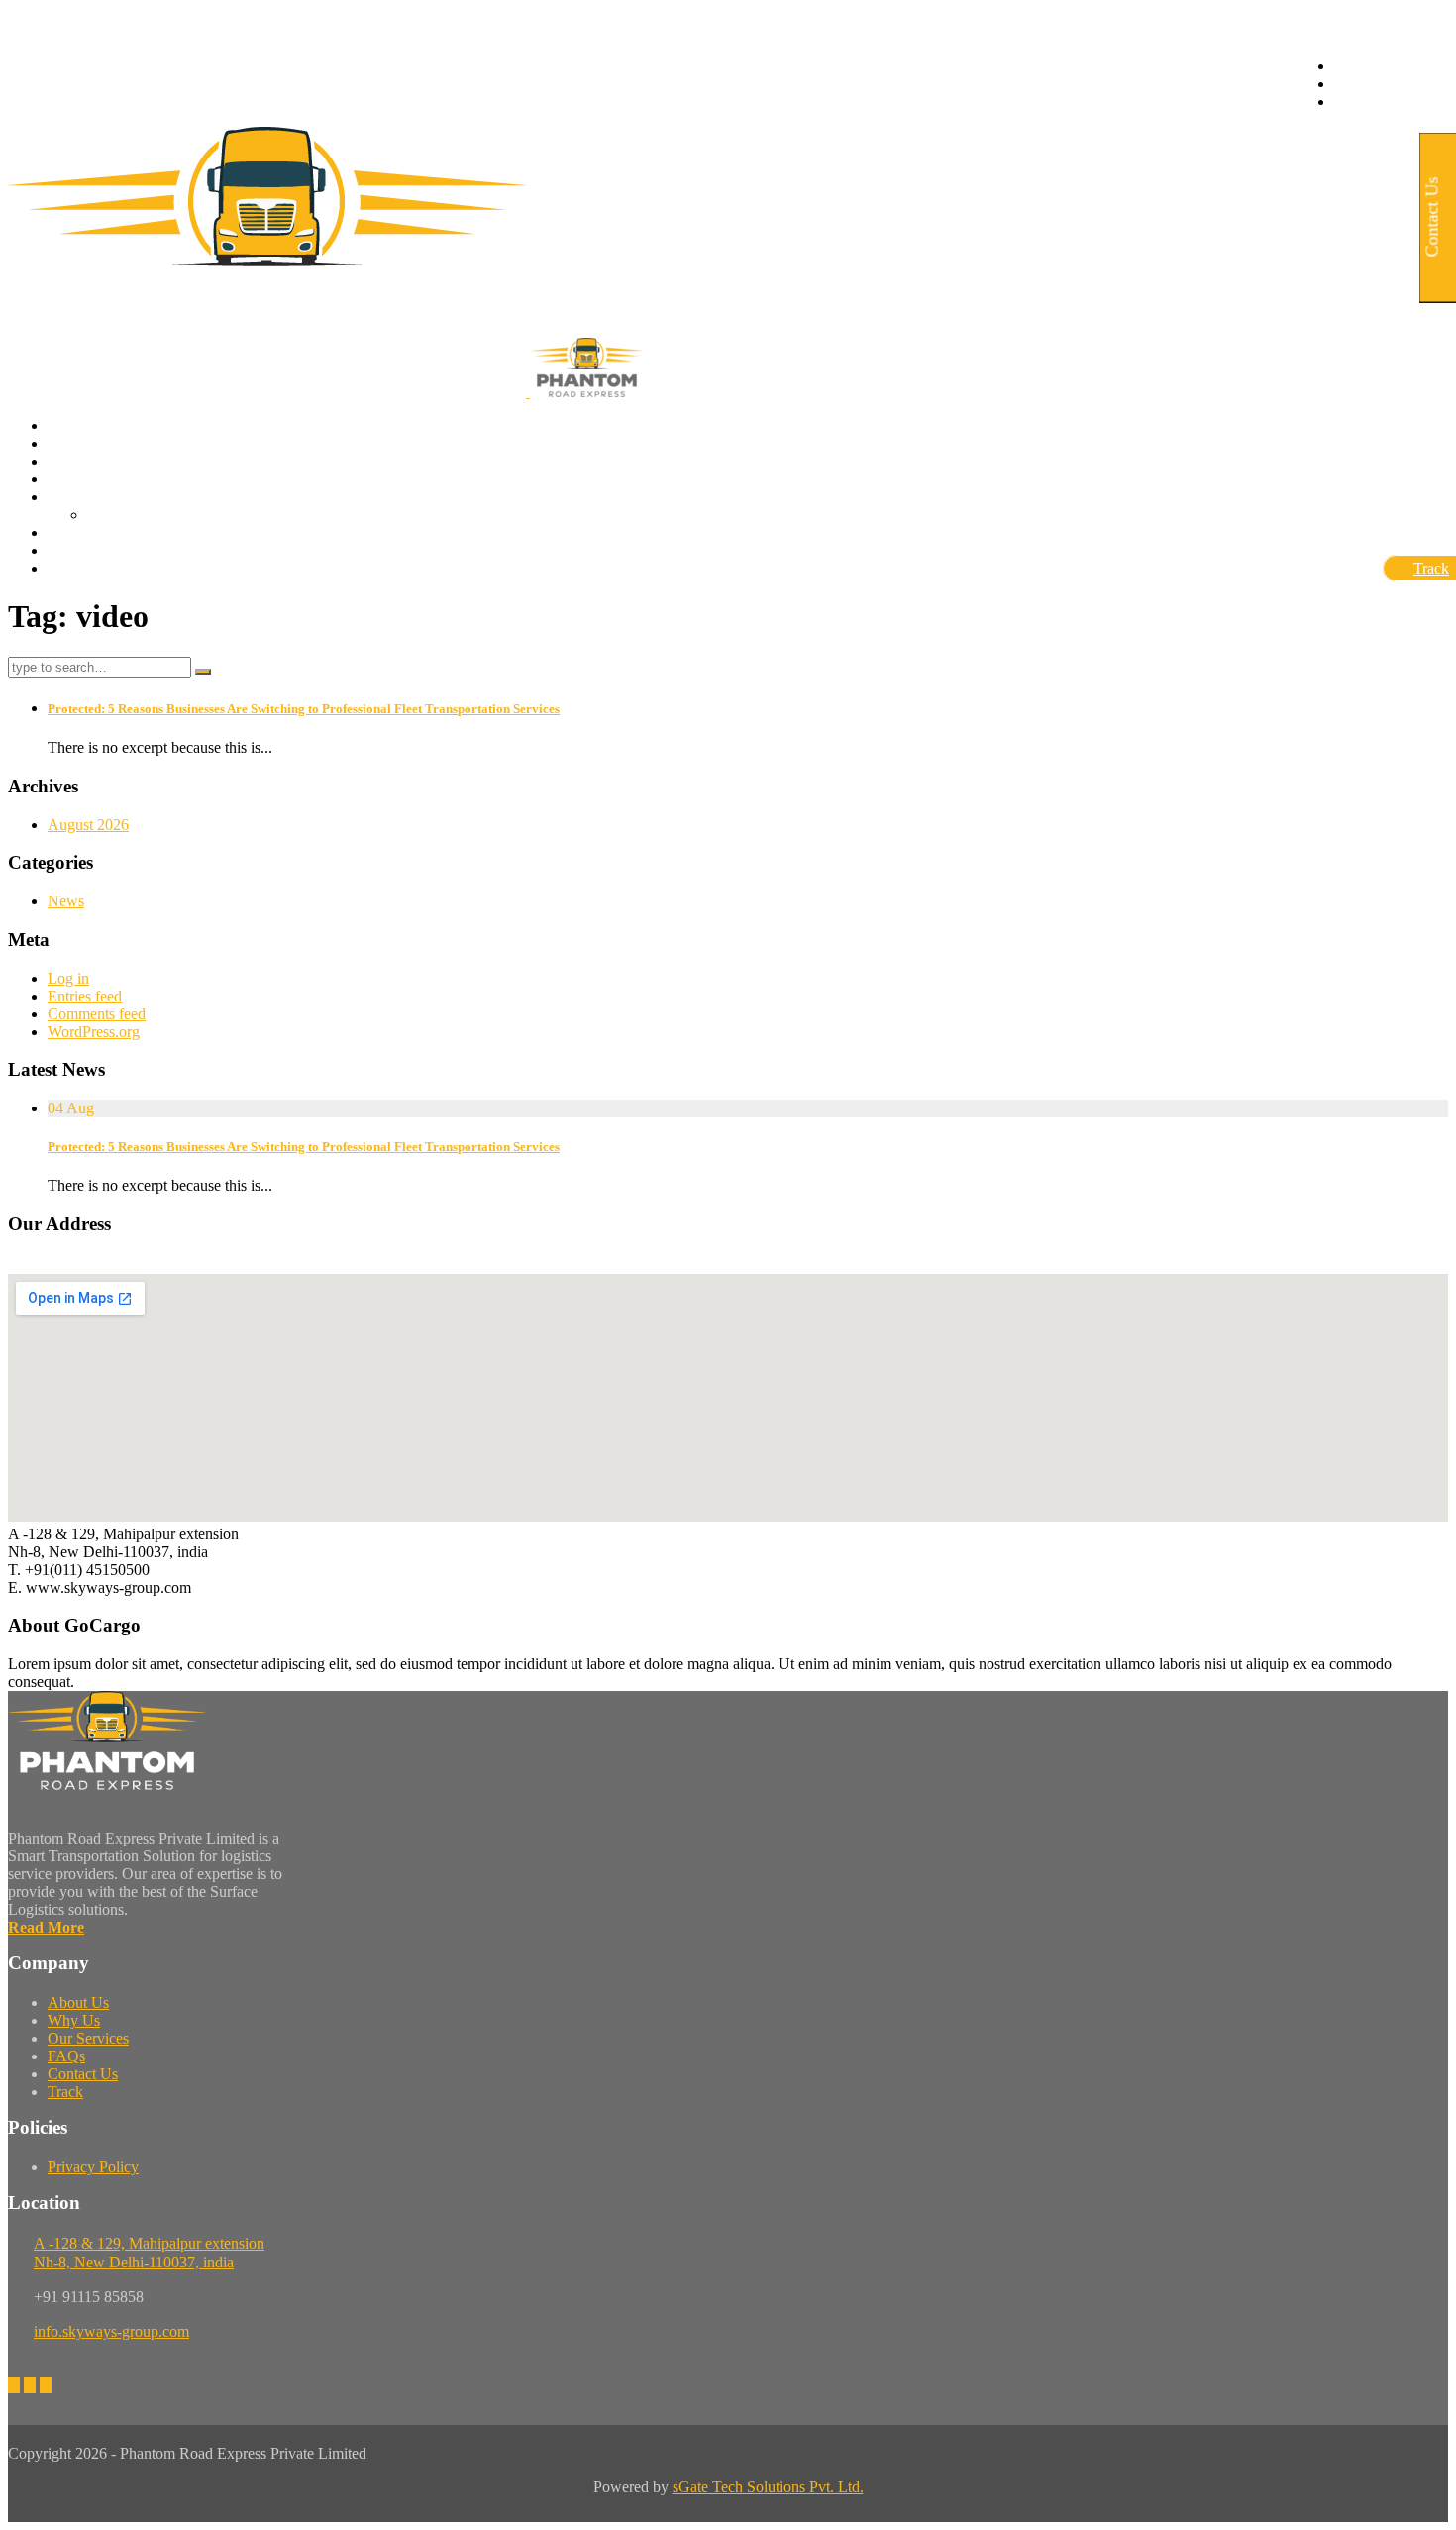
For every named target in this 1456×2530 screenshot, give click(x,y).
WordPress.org (94, 1032)
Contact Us (83, 2074)
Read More (46, 1927)
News (66, 901)
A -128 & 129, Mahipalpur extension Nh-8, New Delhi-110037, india (149, 2253)
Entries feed (85, 996)
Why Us (74, 2020)
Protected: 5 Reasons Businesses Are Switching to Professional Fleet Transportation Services (304, 709)
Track (65, 2092)
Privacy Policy (93, 2167)
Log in (68, 978)
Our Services (88, 2038)
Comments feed (97, 1014)
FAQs (66, 2056)
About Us (78, 2003)
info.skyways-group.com (111, 2331)
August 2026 (88, 825)
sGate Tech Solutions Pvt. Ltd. (768, 2487)
